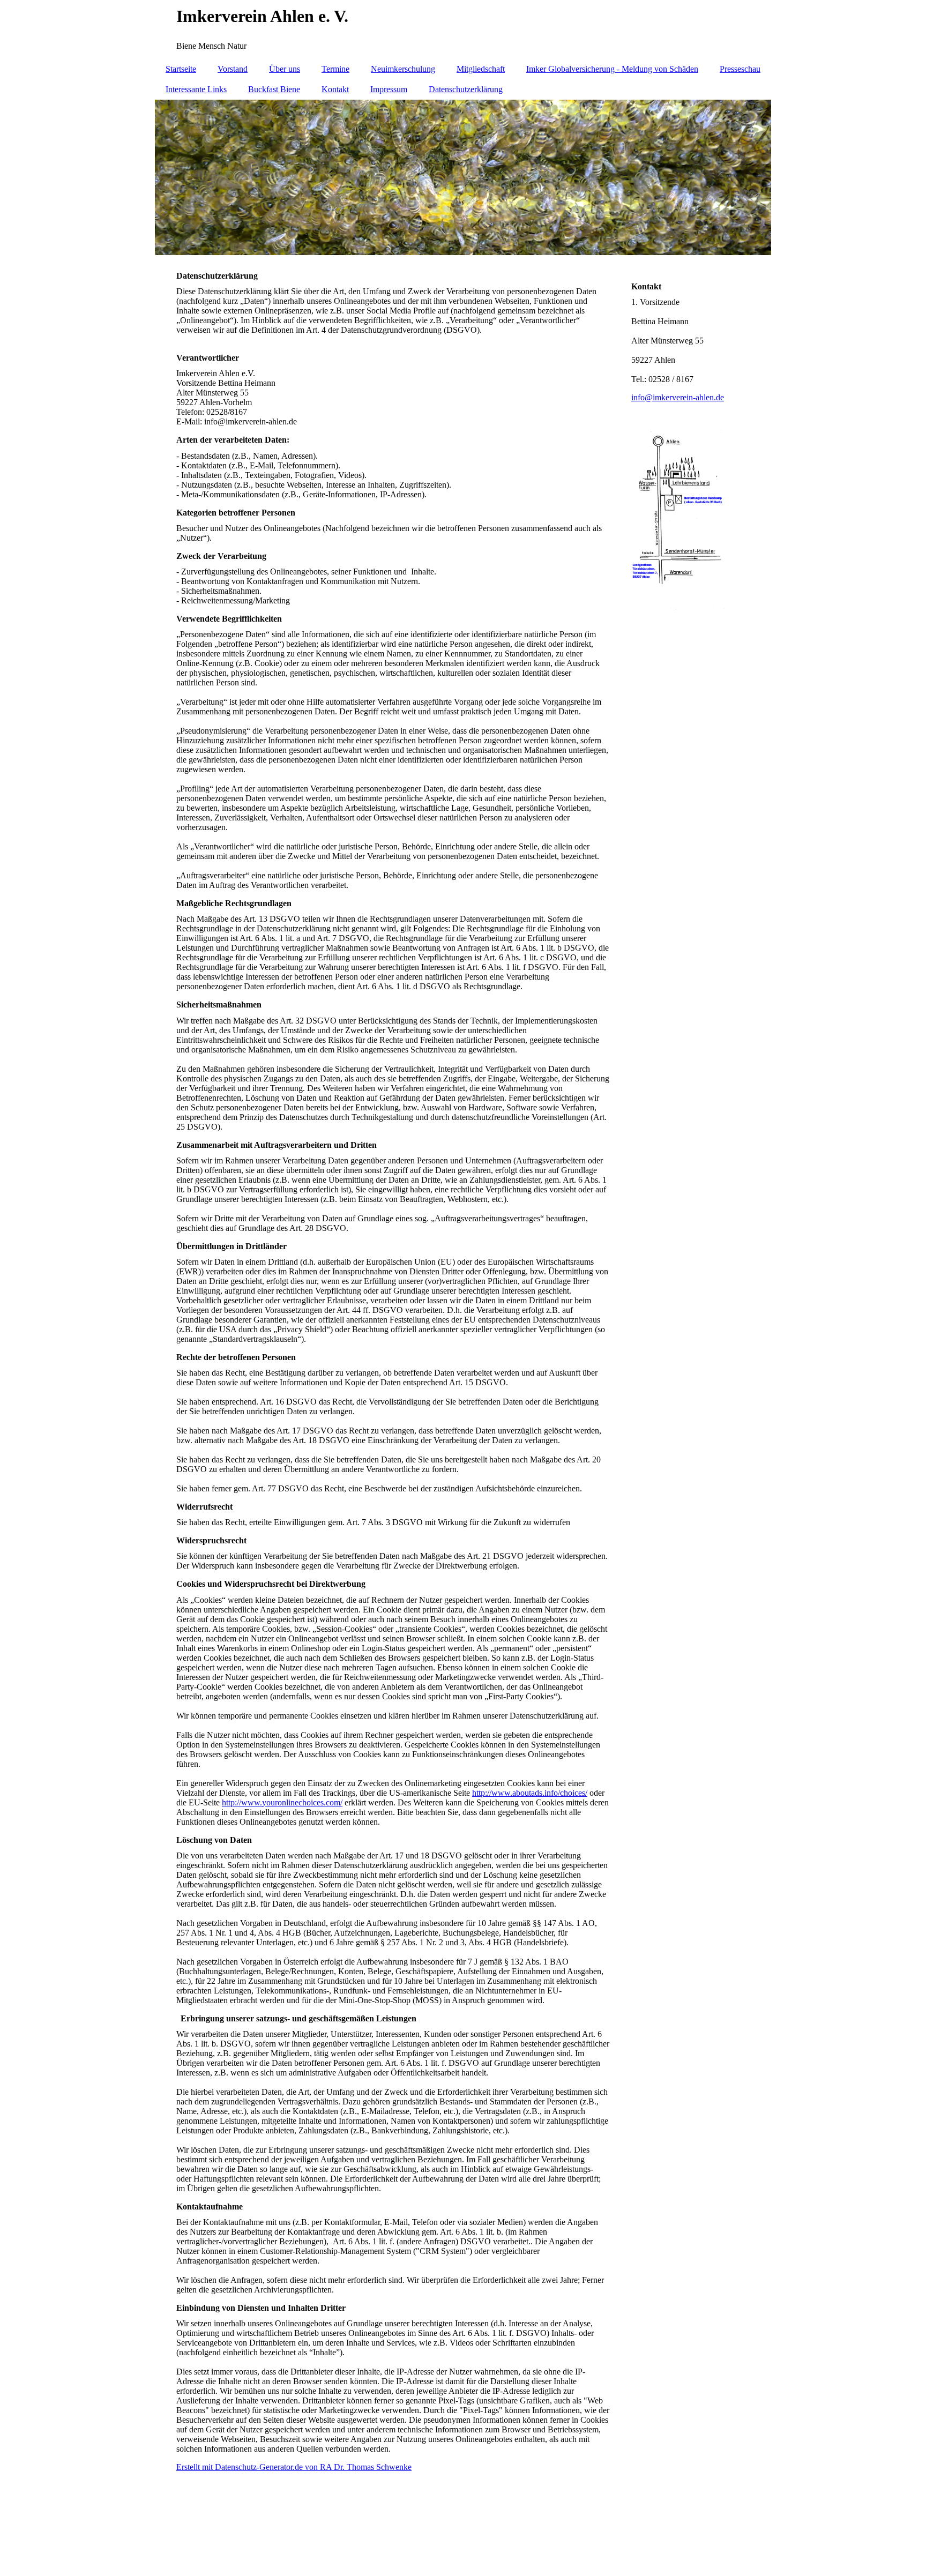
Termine (335, 69)
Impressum (389, 89)
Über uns (285, 69)
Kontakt (335, 89)
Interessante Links (196, 89)
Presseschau (740, 69)
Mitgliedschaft (481, 69)
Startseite (181, 69)
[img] (463, 29)
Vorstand (233, 69)
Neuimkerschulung (403, 69)
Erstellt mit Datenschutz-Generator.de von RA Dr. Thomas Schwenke (294, 2467)
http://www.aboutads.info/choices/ (530, 1793)
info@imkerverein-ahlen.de (678, 397)
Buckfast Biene (274, 89)
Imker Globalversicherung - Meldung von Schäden (612, 69)
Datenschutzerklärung (466, 89)
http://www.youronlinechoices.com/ (282, 1802)
